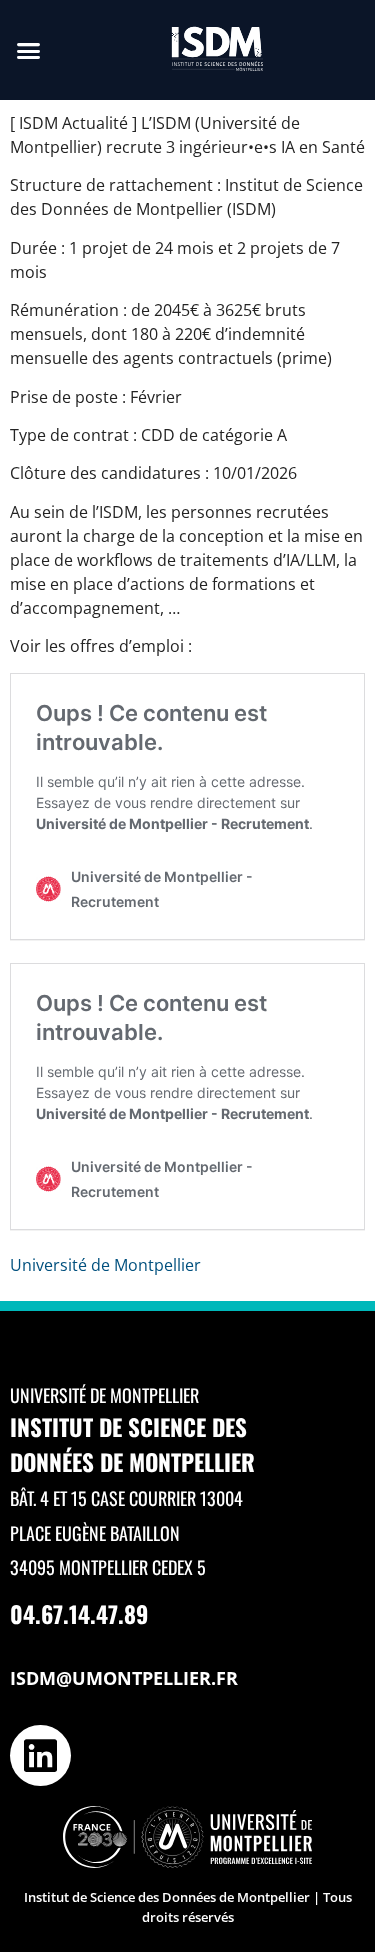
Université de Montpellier (105, 1265)
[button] (29, 50)
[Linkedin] (40, 1755)
